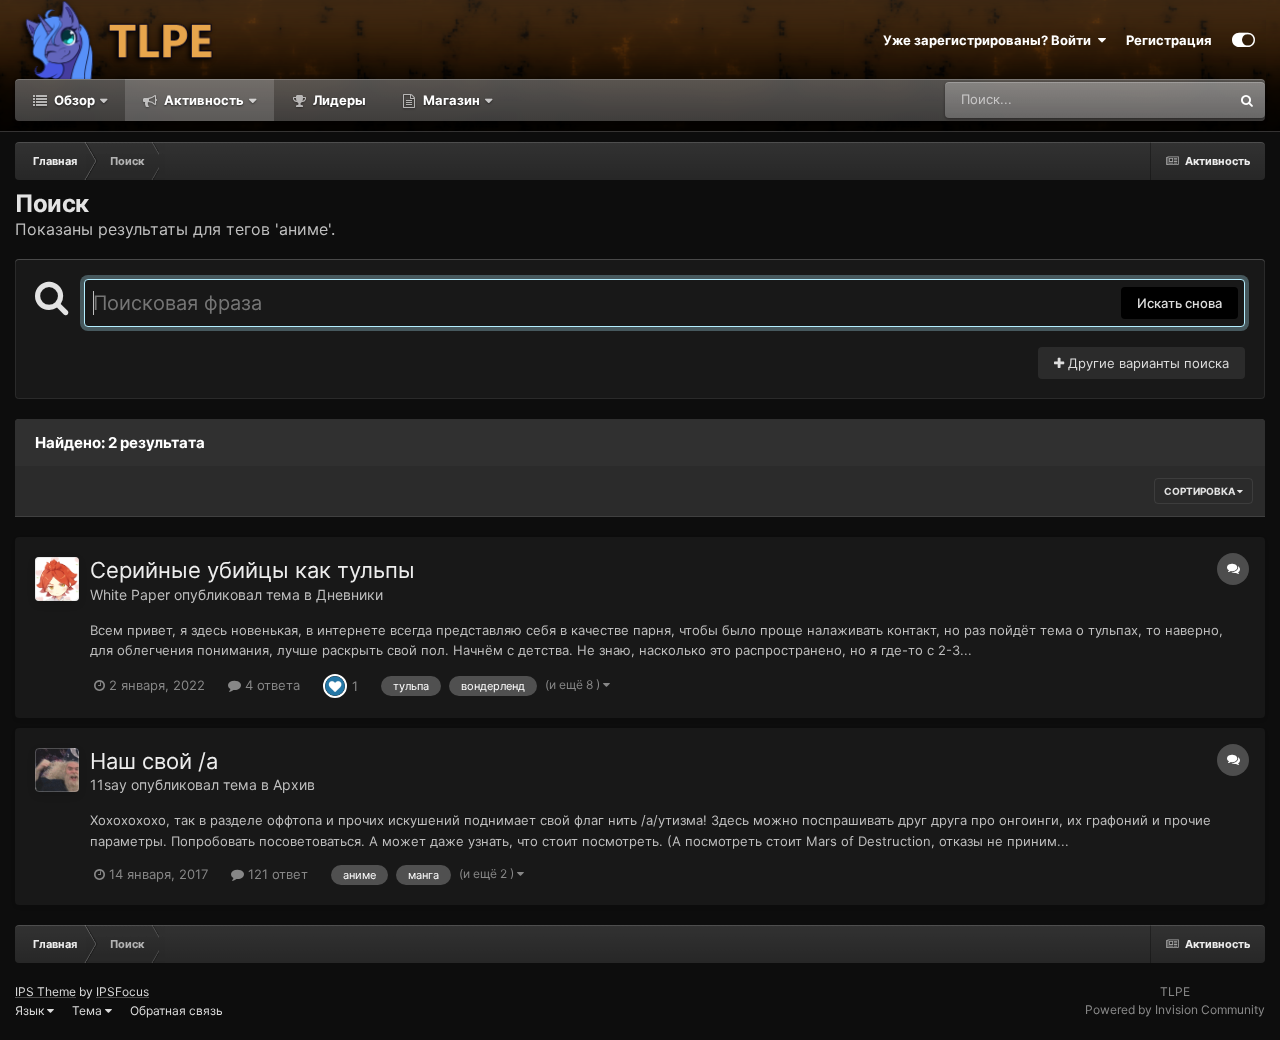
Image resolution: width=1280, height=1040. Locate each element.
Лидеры (338, 100)
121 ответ (276, 874)
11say (108, 784)
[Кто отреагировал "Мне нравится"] (335, 684)
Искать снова (1179, 303)
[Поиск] (1247, 100)
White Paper (130, 594)
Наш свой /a (154, 761)
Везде (1184, 99)
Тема (88, 1010)
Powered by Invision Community (1175, 1009)
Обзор (73, 100)
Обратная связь (176, 1010)
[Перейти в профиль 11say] (57, 770)
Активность (202, 100)
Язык (31, 1010)
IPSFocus (122, 991)
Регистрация (1169, 40)
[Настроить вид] (1243, 40)
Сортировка (1200, 491)
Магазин (451, 100)
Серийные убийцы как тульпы (252, 570)
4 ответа (270, 685)
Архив (294, 784)
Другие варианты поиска (1146, 363)
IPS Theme (45, 991)
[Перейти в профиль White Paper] (57, 579)
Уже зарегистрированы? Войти (990, 40)
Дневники (349, 594)
